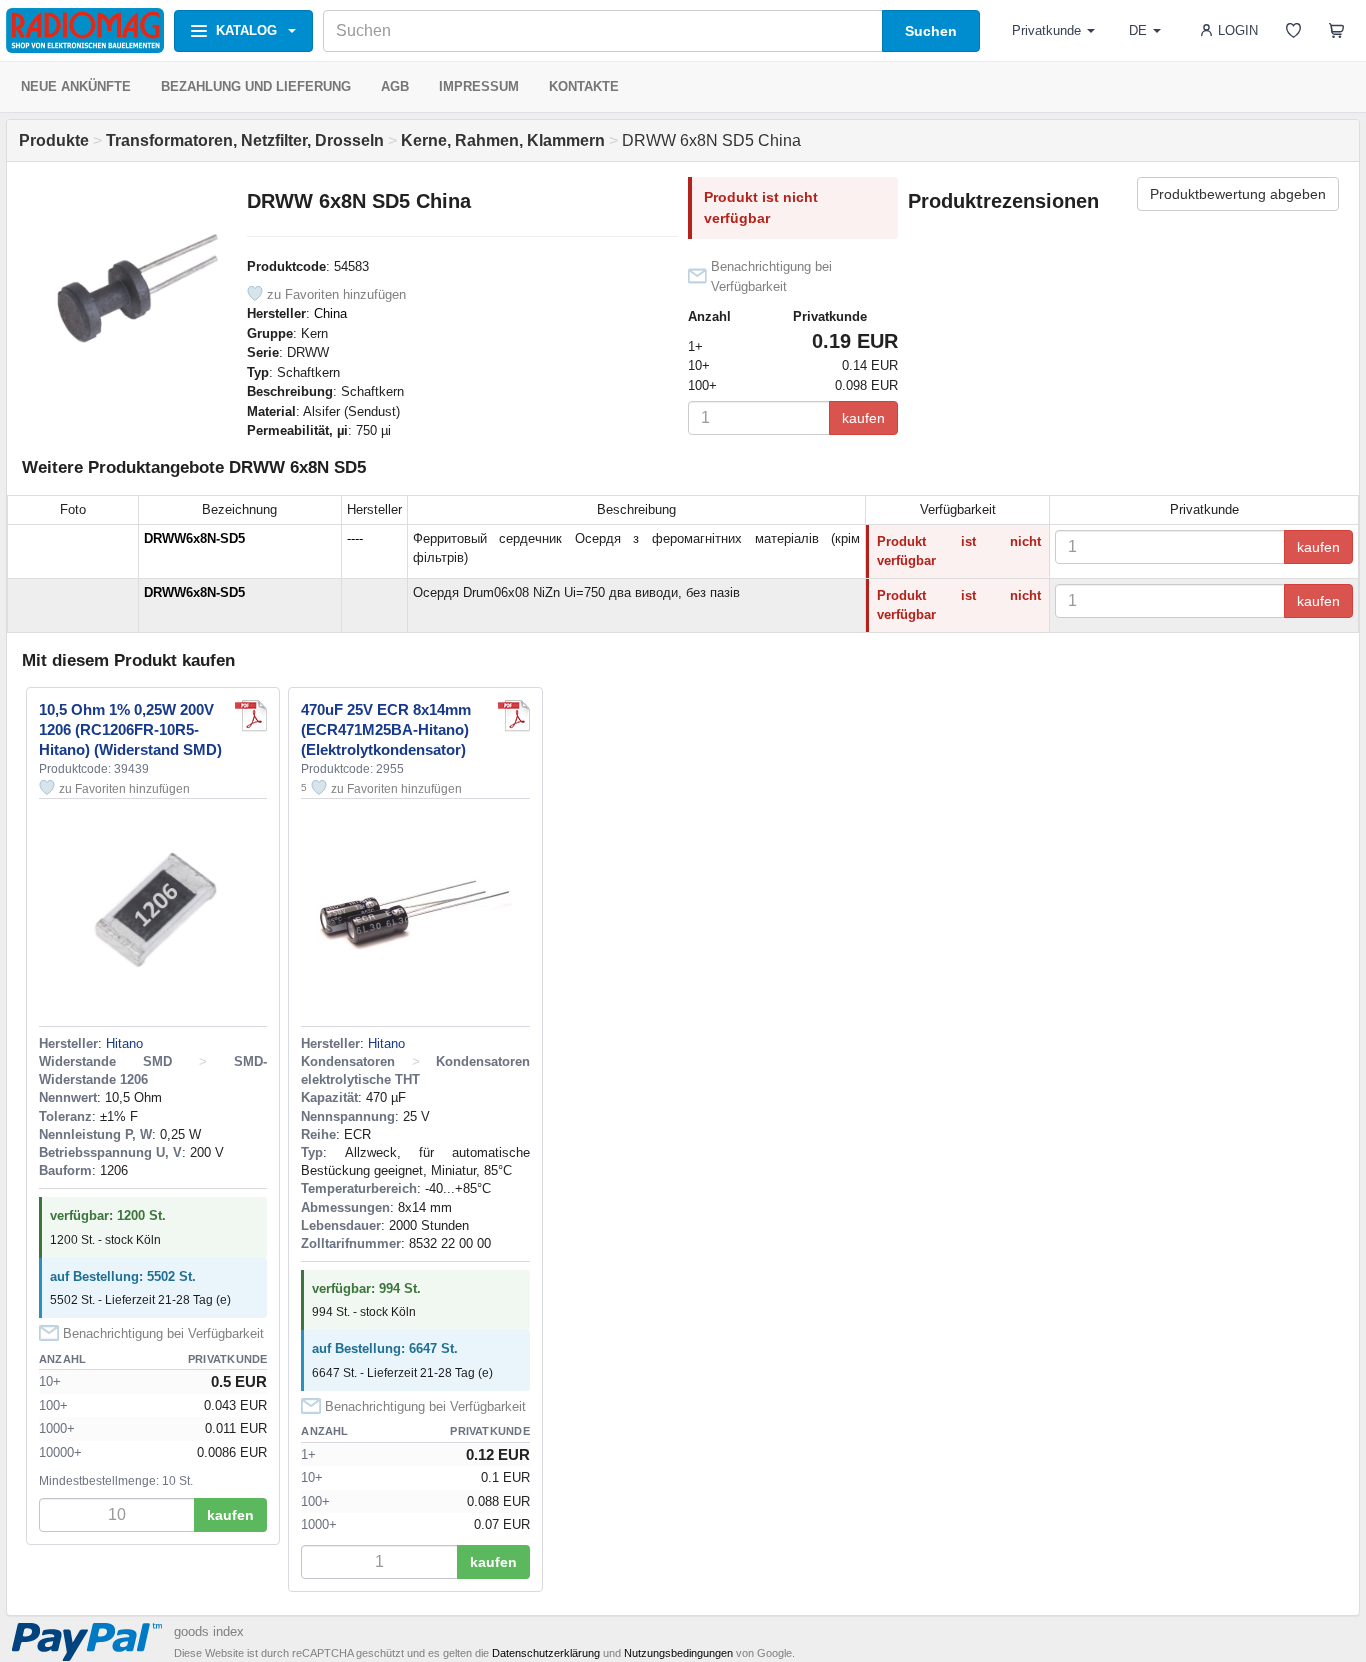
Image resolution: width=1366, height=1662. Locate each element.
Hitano (124, 1043)
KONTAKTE (584, 86)
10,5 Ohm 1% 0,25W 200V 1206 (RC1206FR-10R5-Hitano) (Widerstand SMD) (130, 729)
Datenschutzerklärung (546, 1653)
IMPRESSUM (479, 86)
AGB (395, 86)
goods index (209, 1631)
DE (1138, 30)
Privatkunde (1046, 30)
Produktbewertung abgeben (1238, 194)
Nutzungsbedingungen (678, 1653)
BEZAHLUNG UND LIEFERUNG (256, 86)
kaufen (863, 418)
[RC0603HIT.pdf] (251, 716)
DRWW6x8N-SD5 (194, 538)
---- (355, 538)
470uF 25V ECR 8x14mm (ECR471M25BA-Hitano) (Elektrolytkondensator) (386, 729)
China (330, 313)
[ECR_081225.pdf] (514, 716)
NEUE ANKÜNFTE (76, 86)
